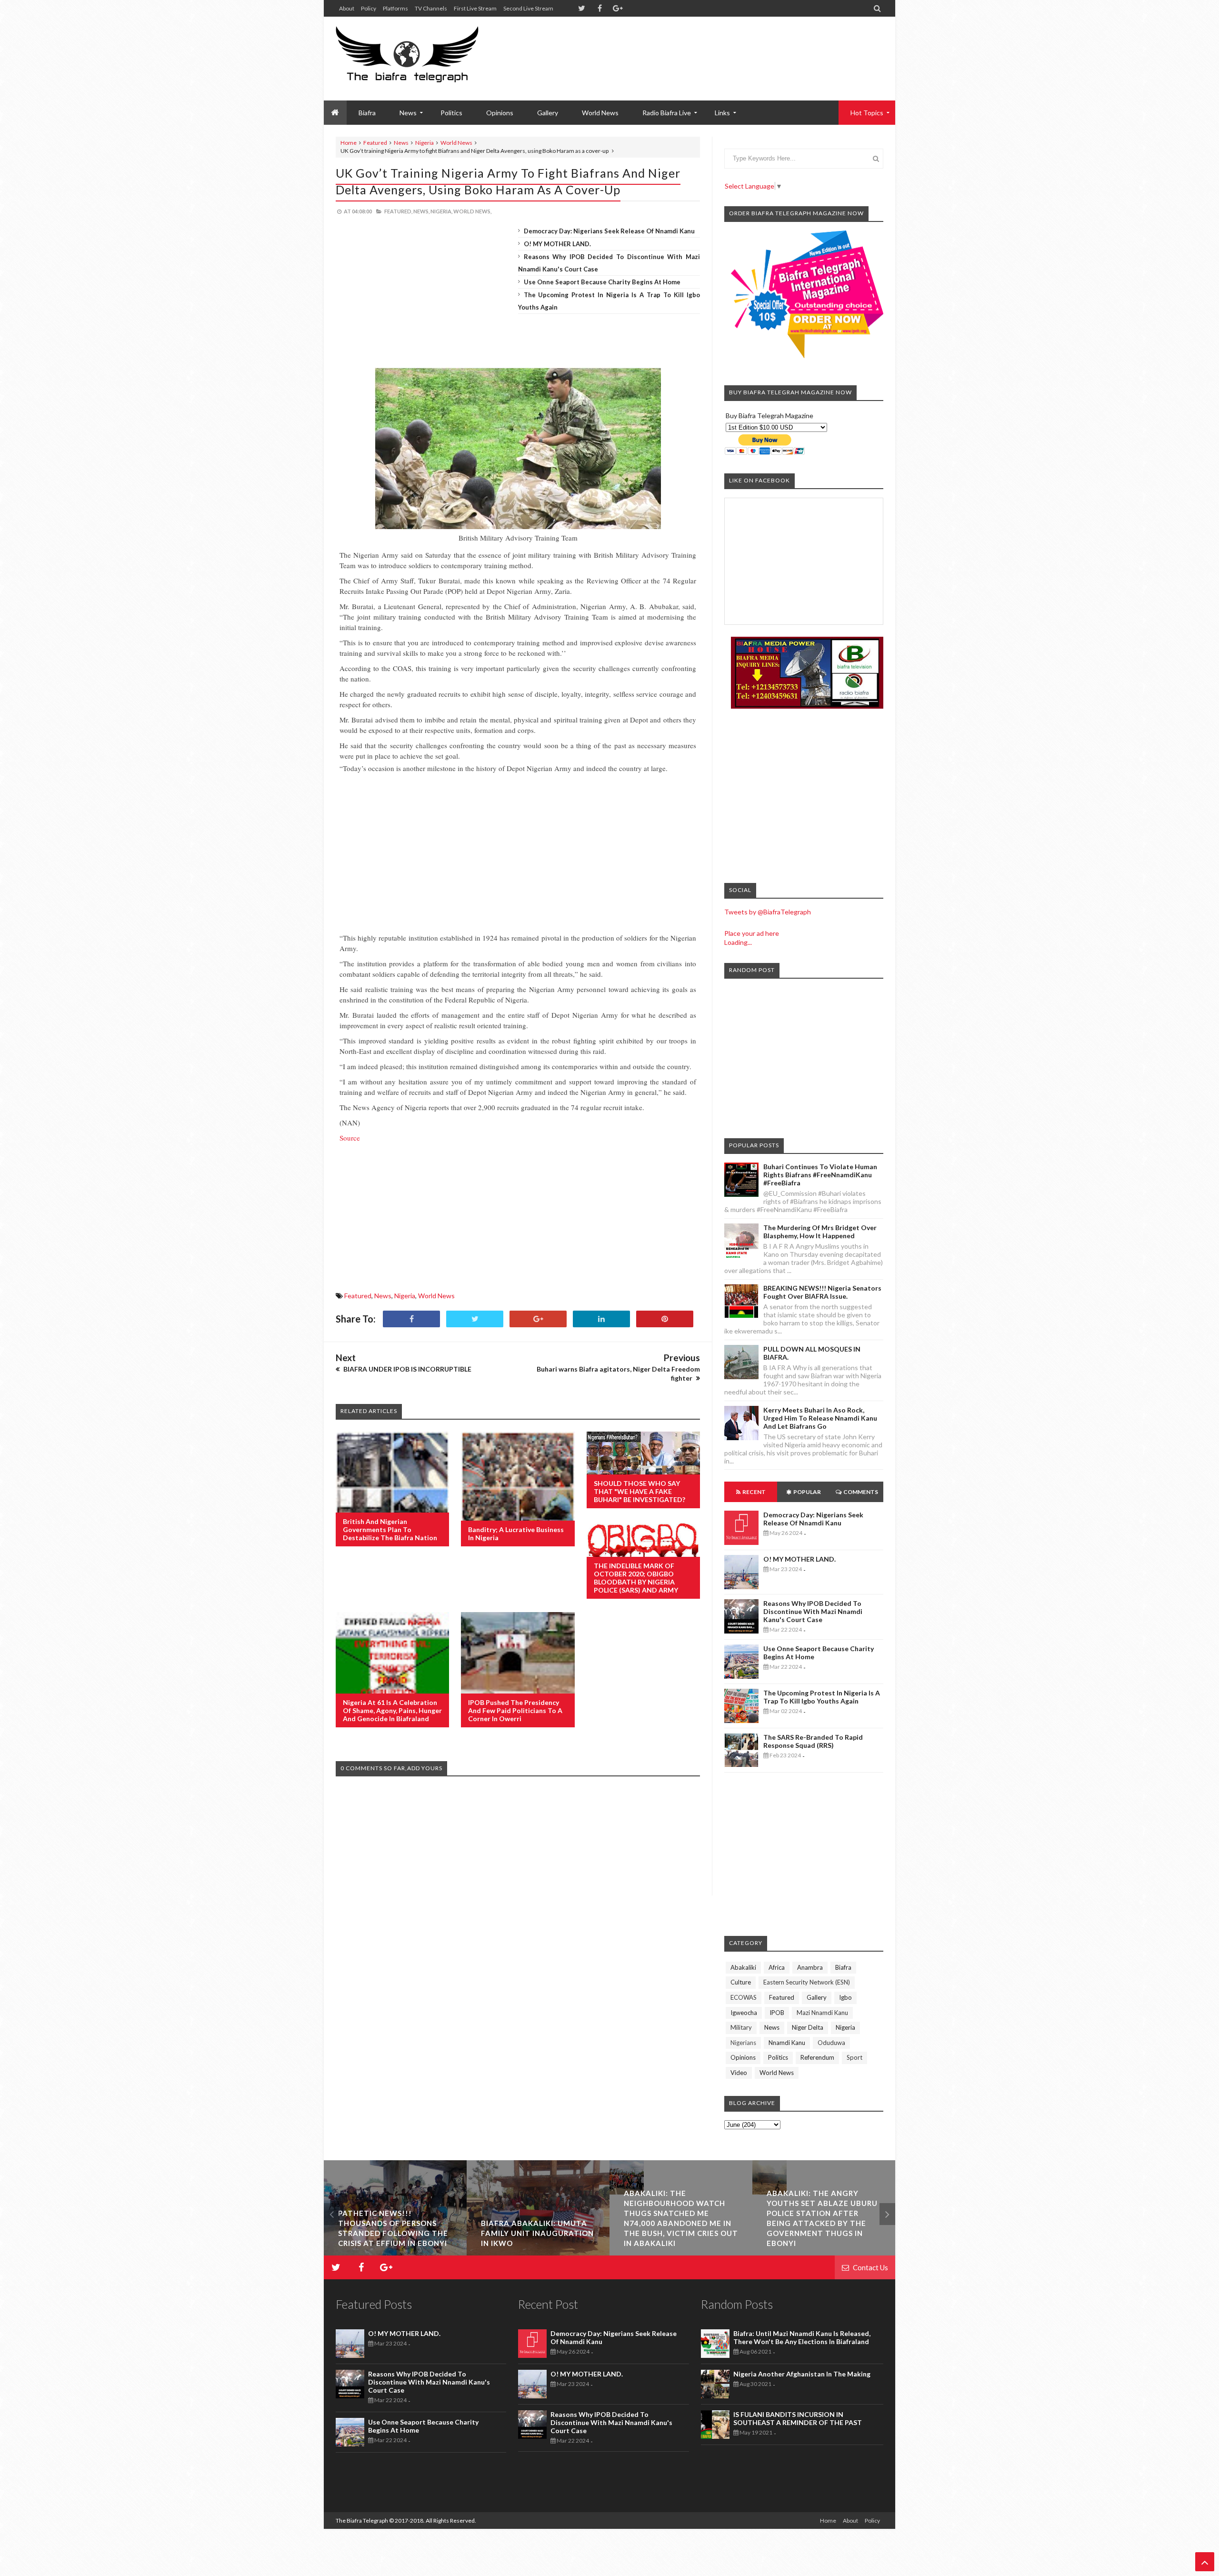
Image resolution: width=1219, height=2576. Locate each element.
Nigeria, (441, 211)
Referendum (817, 2057)
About (347, 8)
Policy (369, 8)
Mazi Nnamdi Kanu (822, 2013)
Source (351, 1138)
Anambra (810, 1967)
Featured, (398, 211)
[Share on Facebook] (411, 1319)
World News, (472, 211)
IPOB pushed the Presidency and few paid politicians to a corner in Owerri (515, 1710)
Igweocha (744, 2013)
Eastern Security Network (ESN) (807, 1982)
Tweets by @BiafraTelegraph (768, 912)
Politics (451, 113)
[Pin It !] (665, 1319)
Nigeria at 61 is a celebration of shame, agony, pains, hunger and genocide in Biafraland (392, 1710)
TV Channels (431, 8)
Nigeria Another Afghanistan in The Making (802, 2374)
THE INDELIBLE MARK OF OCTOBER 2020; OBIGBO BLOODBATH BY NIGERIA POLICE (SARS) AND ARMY (636, 1578)
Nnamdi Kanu (787, 2043)
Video (739, 2073)
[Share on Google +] (538, 1319)
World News (600, 113)
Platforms (395, 8)
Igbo (845, 1997)
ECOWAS (744, 1997)
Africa (777, 1967)
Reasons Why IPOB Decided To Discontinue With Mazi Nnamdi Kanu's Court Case (813, 1611)
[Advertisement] (710, 48)
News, (421, 211)
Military (741, 2027)
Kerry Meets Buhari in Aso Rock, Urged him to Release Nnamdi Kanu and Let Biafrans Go (820, 1418)
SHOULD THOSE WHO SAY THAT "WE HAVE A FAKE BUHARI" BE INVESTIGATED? (639, 1491)
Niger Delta (808, 2027)
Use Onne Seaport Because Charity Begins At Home (602, 282)
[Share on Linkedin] (601, 1319)
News (401, 143)
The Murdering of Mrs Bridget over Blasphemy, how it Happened (820, 1232)
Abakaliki (743, 1967)
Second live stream (528, 8)
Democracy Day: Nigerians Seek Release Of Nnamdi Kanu (609, 231)
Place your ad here (752, 933)
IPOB (777, 2013)
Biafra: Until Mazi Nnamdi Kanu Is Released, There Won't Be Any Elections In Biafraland (802, 2337)
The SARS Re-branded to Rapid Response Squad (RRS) (813, 1741)
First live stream (475, 8)
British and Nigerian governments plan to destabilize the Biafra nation (390, 1529)
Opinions (500, 113)
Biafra (843, 1967)
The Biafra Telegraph (362, 2521)
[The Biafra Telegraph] (425, 59)
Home (349, 143)
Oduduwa (831, 2043)
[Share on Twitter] (475, 1319)
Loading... (738, 942)
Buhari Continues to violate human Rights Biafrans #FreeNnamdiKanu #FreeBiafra (820, 1175)
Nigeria (425, 143)
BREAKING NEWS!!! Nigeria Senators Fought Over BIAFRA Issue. (822, 1292)
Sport (854, 2057)
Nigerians (743, 2043)
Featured (375, 143)
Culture (741, 1982)
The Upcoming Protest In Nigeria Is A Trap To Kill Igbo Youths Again (822, 1697)
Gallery (548, 113)
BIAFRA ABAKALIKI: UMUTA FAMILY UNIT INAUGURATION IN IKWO (395, 2233)
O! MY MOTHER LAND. (557, 244)
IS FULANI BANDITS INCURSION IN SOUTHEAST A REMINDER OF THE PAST (798, 2418)
